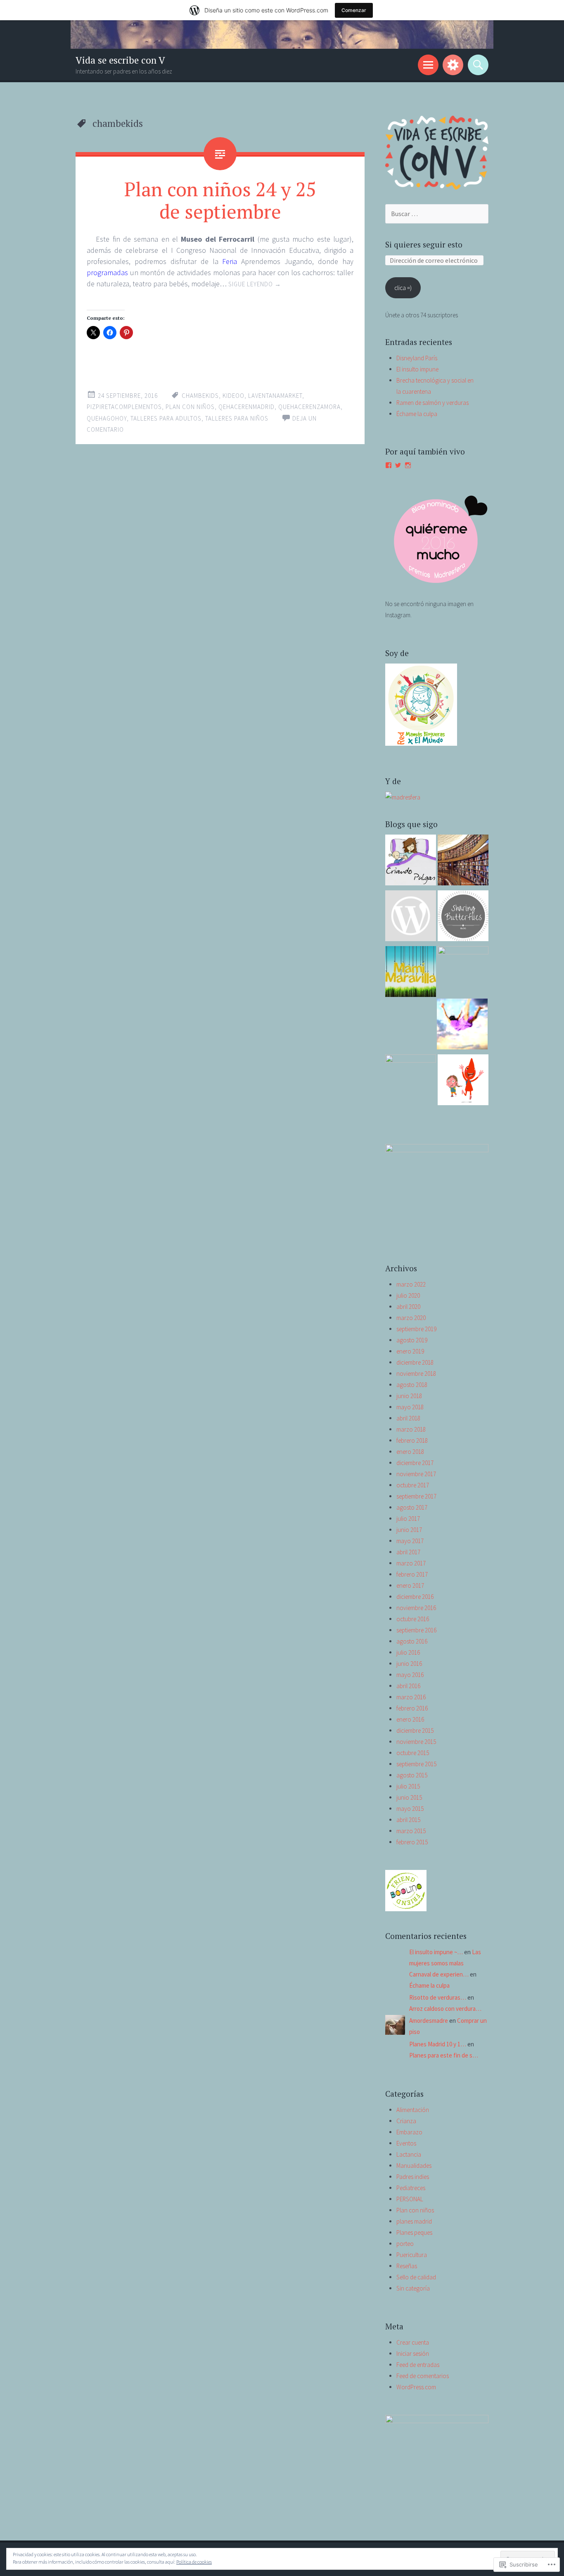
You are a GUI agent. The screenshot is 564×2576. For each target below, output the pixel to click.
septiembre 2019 (416, 1329)
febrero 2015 (412, 1842)
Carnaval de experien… (439, 1974)
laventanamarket (275, 396)
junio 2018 (409, 1396)
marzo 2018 (411, 1429)
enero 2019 (410, 1351)
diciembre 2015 (415, 1730)
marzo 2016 (411, 1697)
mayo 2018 (410, 1407)
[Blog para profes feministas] (462, 1026)
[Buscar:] (437, 214)
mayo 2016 (410, 1675)
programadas (107, 272)
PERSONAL (410, 2199)
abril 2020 (408, 1307)
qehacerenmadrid (246, 407)
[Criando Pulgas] (411, 862)
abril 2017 (408, 1552)
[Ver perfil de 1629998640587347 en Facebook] (389, 465)
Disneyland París (417, 358)
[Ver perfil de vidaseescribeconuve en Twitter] (398, 465)
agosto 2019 (412, 1340)
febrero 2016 (412, 1708)
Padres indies (413, 2177)
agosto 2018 (412, 1385)
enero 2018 (410, 1452)
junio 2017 (409, 1530)
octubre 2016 (413, 1619)
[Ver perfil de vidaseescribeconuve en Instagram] (408, 465)
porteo (405, 2244)
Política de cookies (194, 2562)
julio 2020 (408, 1295)
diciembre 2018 (415, 1362)
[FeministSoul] (463, 972)
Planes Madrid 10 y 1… (438, 2044)
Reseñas (407, 2266)
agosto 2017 (412, 1507)
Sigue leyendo (255, 284)
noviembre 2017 (416, 1474)
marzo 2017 (411, 1563)
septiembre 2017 (416, 1496)
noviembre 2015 (416, 1742)
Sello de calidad (416, 2277)
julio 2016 (408, 1652)
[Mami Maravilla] (411, 973)
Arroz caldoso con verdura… (445, 2009)
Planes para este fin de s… (444, 2055)
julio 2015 (408, 1786)
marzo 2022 (411, 1284)
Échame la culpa (417, 414)
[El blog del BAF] (463, 862)
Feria (230, 261)
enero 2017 (410, 1585)
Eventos (406, 2143)
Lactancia (409, 2154)
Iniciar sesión (413, 2354)
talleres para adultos (166, 418)
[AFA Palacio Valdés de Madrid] (463, 1081)
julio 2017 (408, 1519)
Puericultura (412, 2255)
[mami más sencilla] (463, 917)
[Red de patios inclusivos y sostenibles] (411, 917)
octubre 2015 (413, 1753)
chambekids (200, 396)
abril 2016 (408, 1686)
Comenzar (354, 10)
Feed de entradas (418, 2365)
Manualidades (414, 2166)
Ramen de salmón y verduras (432, 403)
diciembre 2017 (415, 1463)
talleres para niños (237, 418)
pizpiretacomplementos (124, 407)
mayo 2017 (410, 1541)
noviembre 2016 (416, 1608)
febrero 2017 (412, 1574)
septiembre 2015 (416, 1764)
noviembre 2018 (416, 1374)
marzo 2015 (411, 1831)
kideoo (233, 396)
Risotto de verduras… (438, 1997)
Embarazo (409, 2132)
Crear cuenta (413, 2342)
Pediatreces (411, 2188)
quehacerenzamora (309, 407)
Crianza (406, 2121)
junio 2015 (409, 1797)
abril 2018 (408, 1418)
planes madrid (414, 2221)
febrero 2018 (412, 1440)
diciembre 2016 (415, 1597)
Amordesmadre (429, 2021)
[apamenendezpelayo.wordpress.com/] (411, 1080)
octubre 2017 (413, 1485)
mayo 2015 (410, 1809)
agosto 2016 (412, 1641)
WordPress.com (416, 2387)
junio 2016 (409, 1664)
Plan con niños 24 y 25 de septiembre (220, 200)
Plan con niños (190, 407)
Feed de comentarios (423, 2376)
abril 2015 (408, 1820)
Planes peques (414, 2232)
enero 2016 (410, 1719)
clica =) (403, 288)
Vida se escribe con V (120, 60)
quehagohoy (107, 418)
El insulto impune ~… (436, 1952)
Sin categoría (413, 2288)
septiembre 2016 (416, 1630)
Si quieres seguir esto (424, 244)
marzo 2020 (411, 1318)
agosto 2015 (412, 1775)
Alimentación (413, 2110)
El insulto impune (417, 369)
